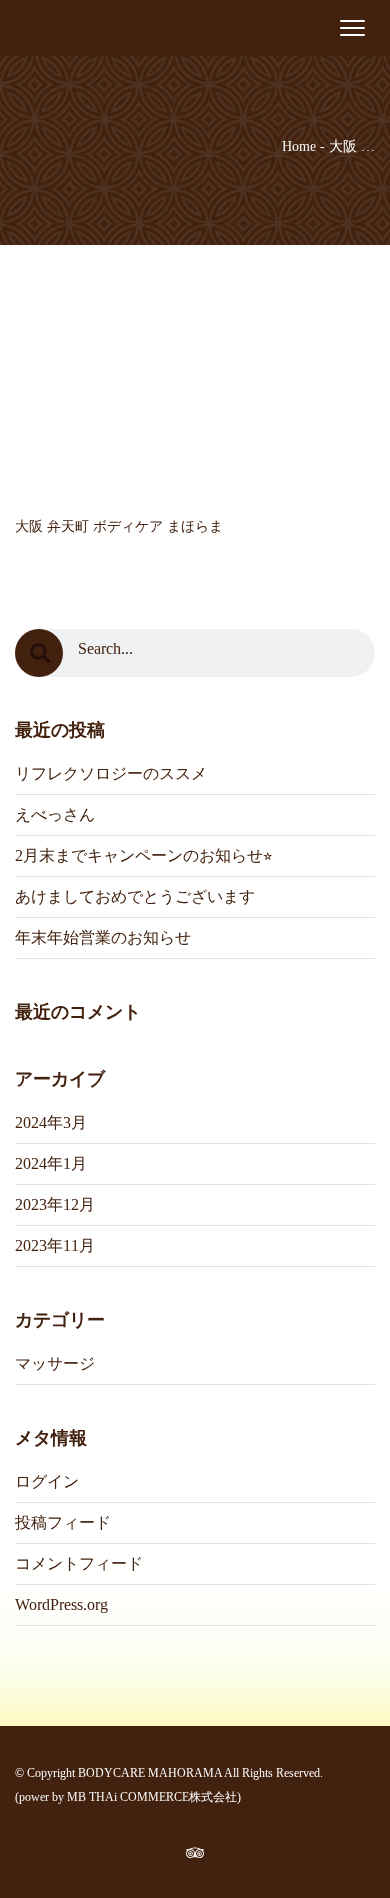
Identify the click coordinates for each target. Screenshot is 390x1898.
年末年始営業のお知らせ (103, 937)
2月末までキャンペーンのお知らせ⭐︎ (143, 855)
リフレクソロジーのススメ (111, 773)
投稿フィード (63, 1522)
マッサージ (55, 1363)
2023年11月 (55, 1245)
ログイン (47, 1481)
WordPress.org (61, 1604)
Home (299, 146)
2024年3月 (51, 1122)
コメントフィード (79, 1563)
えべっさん (55, 814)
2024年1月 (51, 1163)
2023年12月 (55, 1204)
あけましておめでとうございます (135, 896)
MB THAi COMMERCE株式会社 (152, 1797)
